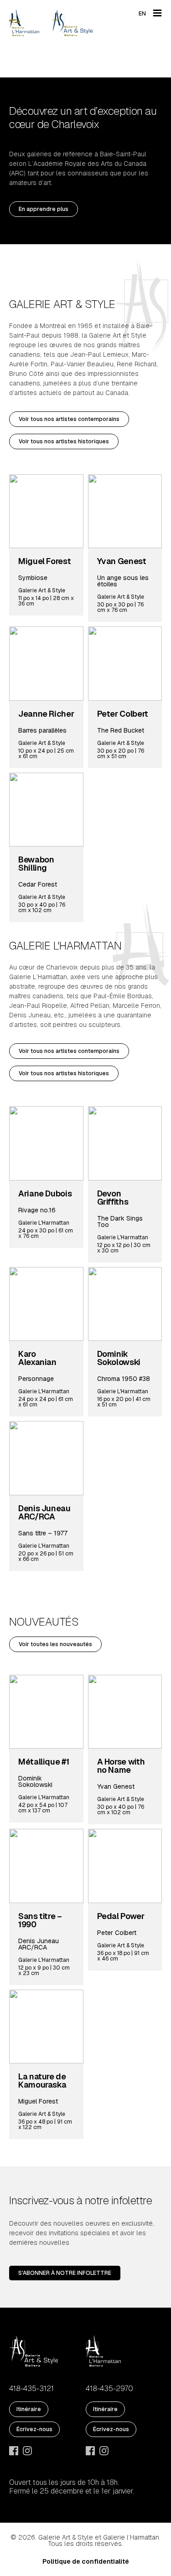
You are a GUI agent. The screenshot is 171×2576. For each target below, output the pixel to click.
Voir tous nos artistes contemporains (69, 419)
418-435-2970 (109, 2389)
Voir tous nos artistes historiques (64, 441)
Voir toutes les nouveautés (55, 1644)
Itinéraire (29, 2409)
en (142, 14)
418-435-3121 (31, 2389)
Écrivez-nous (34, 2429)
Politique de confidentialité (86, 2561)
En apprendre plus (44, 209)
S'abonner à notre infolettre (65, 2273)
